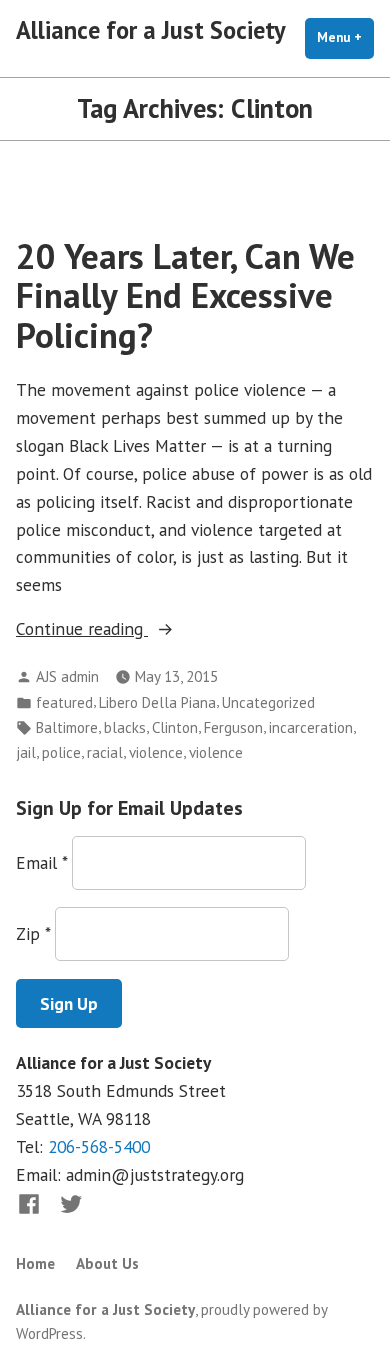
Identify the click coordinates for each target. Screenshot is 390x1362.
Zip (33, 933)
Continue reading (117, 629)
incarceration (311, 727)
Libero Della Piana (157, 702)
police (61, 752)
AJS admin (67, 676)
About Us (107, 1263)
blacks (125, 727)
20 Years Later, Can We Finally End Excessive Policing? (185, 295)
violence (156, 752)
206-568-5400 (99, 1146)
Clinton (175, 727)
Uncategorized (268, 702)
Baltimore (67, 727)
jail (26, 752)
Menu (345, 37)
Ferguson (233, 727)
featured (64, 702)
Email (41, 862)
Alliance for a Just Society (151, 30)
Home (35, 1263)
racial (105, 752)
